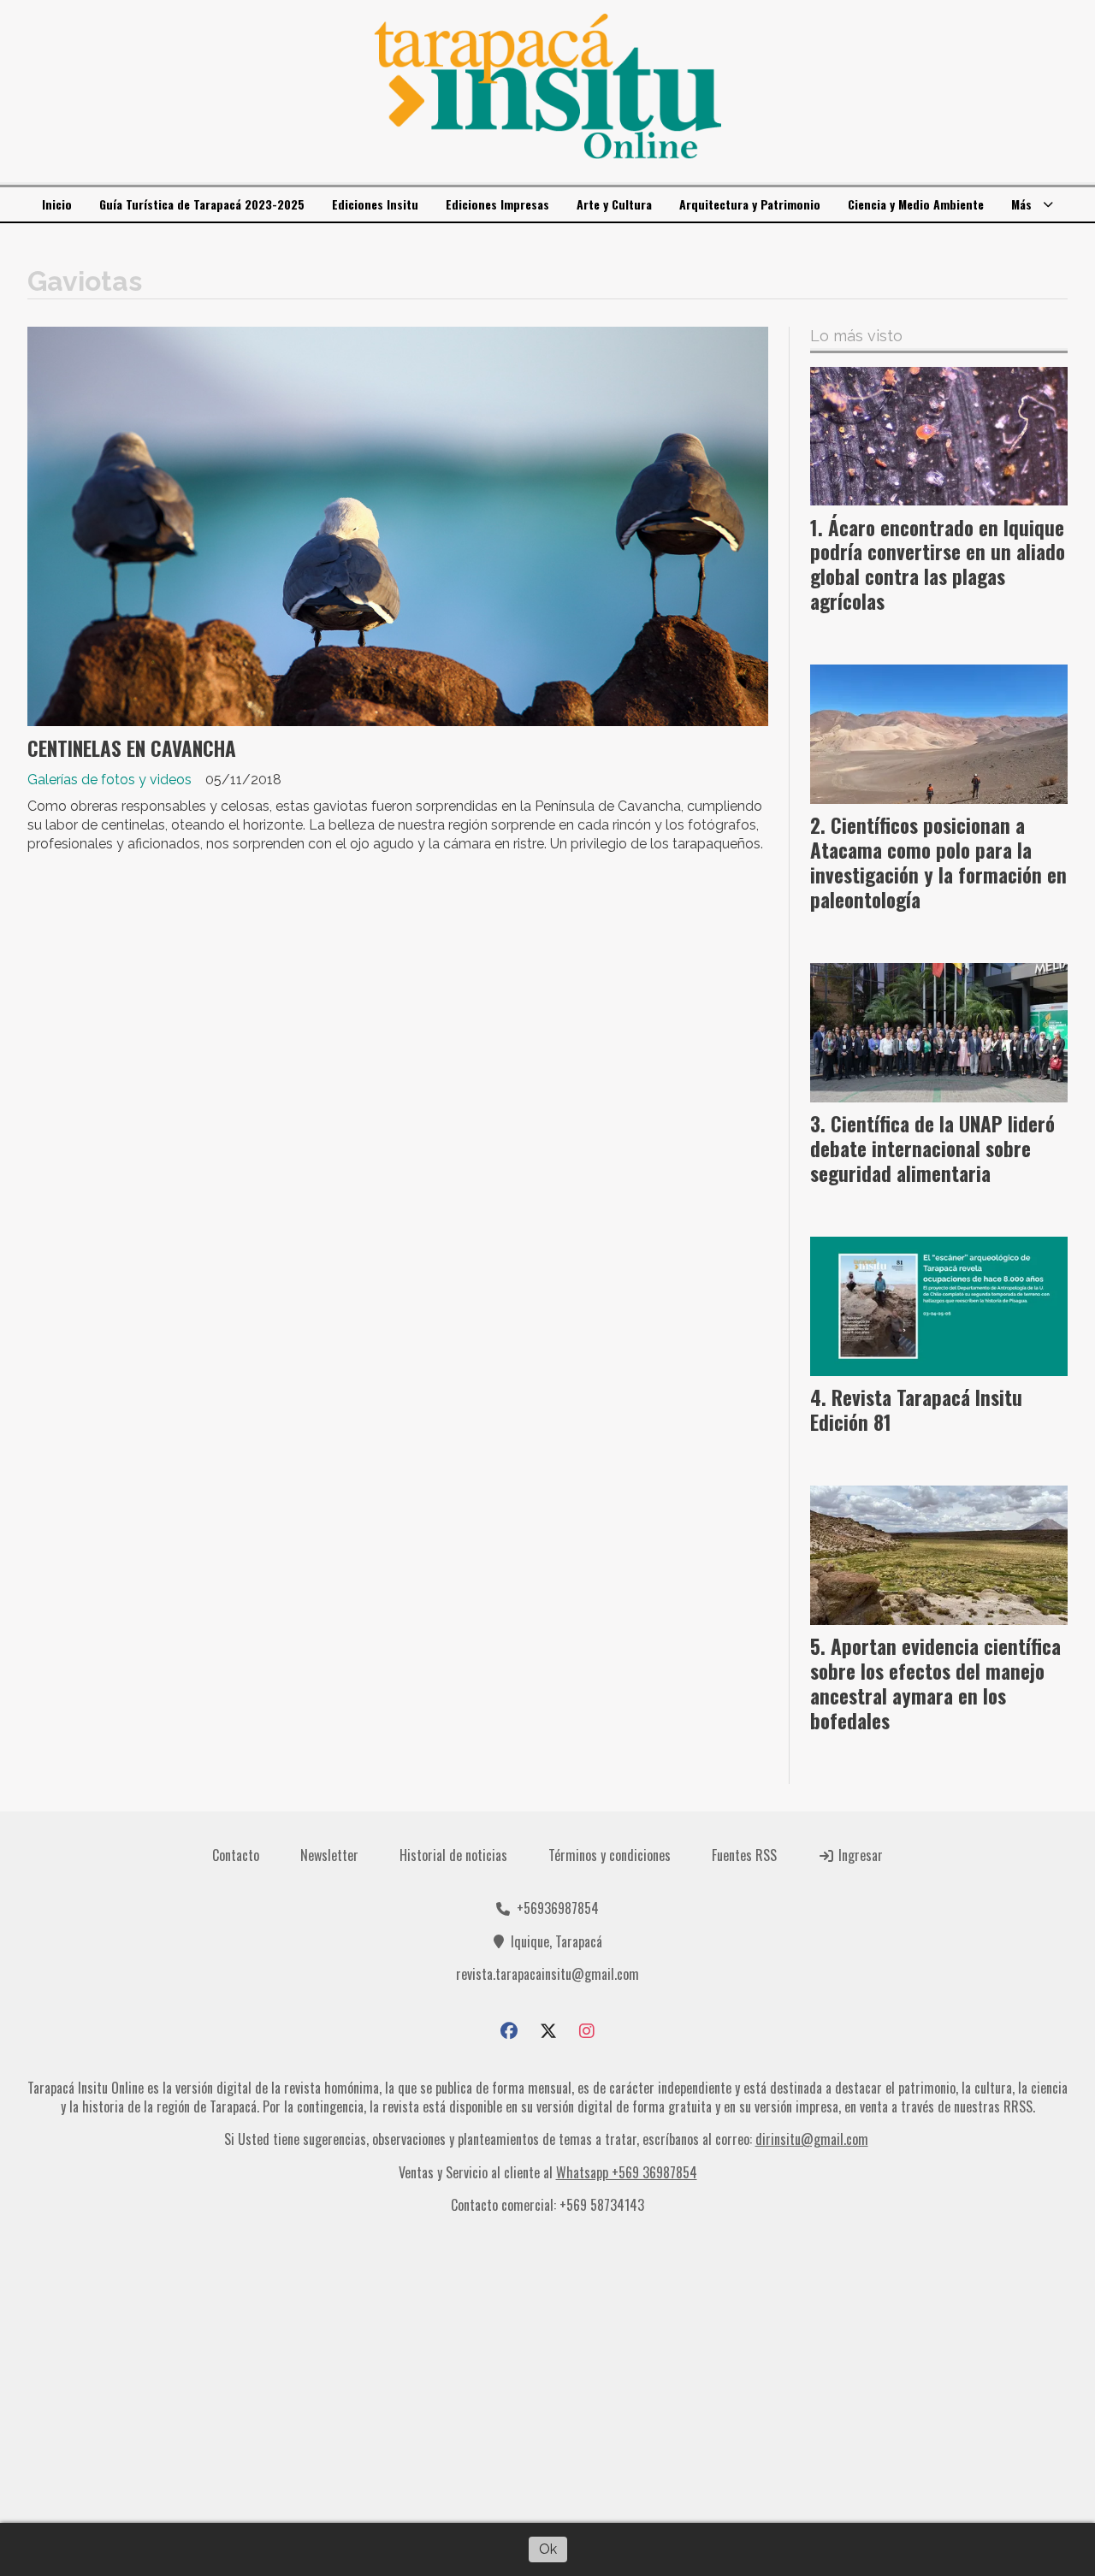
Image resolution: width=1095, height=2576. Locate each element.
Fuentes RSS (744, 1855)
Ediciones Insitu (375, 204)
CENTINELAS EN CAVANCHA (132, 748)
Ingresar (859, 1855)
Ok (548, 2549)
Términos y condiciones (610, 1855)
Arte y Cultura (614, 204)
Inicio (57, 204)
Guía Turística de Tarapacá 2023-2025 (202, 204)
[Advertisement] (547, 2376)
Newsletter (329, 1855)
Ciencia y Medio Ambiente (916, 204)
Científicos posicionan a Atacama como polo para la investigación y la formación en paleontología (938, 862)
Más (1021, 204)
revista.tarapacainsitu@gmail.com (547, 1974)
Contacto (236, 1855)
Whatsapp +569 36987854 (627, 2172)
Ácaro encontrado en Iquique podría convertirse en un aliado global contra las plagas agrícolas (938, 564)
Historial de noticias (453, 1855)
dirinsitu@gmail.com (812, 2139)
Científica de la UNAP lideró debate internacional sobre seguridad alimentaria (932, 1149)
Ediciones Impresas (497, 204)
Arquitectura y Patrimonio (750, 204)
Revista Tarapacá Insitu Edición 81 (916, 1410)
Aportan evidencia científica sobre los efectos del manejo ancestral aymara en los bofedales (935, 1683)
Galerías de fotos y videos (109, 780)
